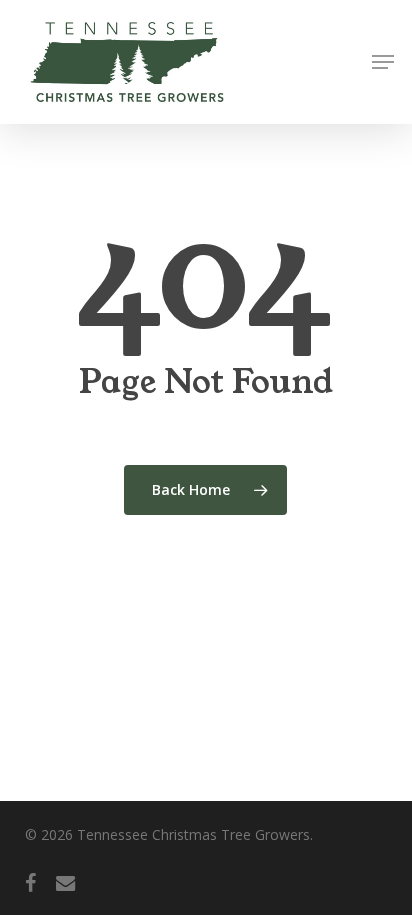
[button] (383, 62)
